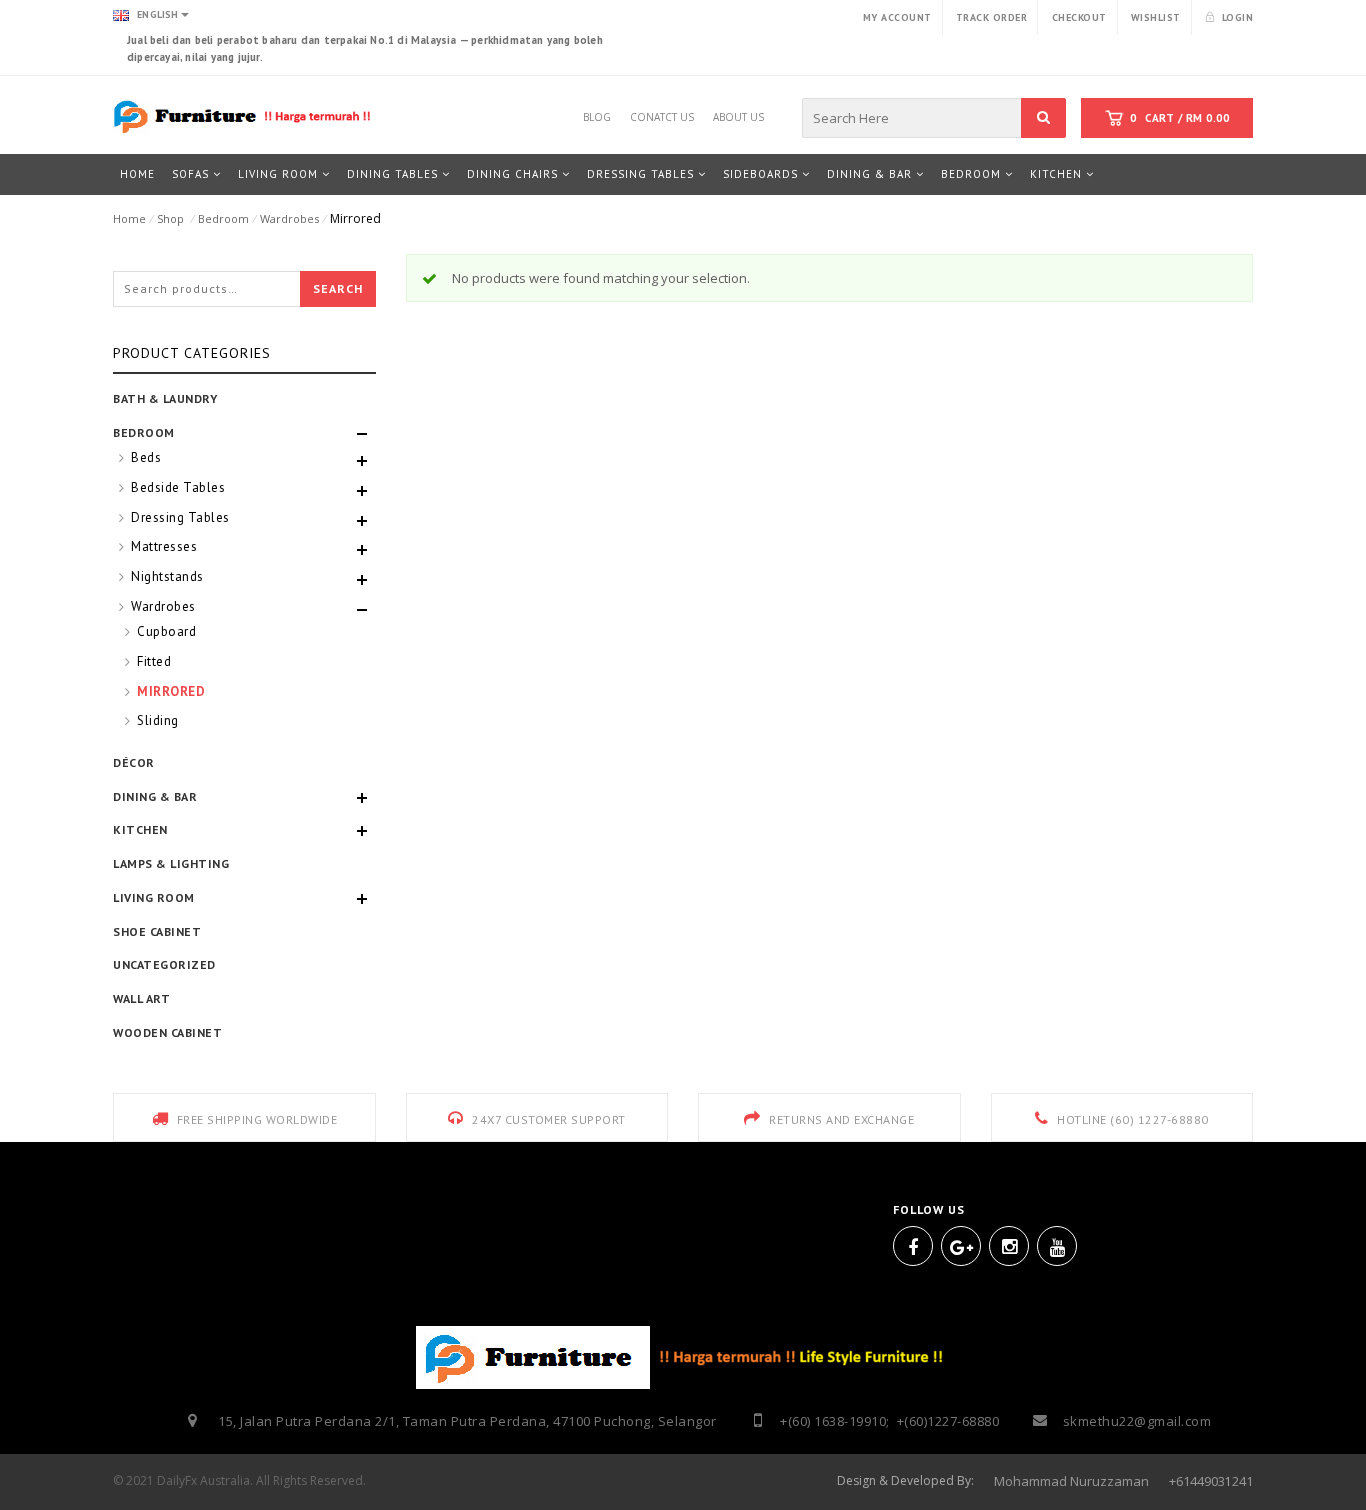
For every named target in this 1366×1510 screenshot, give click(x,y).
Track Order (992, 17)
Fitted (154, 661)
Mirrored (171, 691)
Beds (146, 457)
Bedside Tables (178, 487)
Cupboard (166, 631)
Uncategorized (164, 964)
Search (338, 288)
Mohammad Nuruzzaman (1071, 1481)
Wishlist (1156, 17)
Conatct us (662, 113)
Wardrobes (289, 218)
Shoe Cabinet (157, 931)
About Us (738, 113)
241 (1242, 1481)
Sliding (158, 720)
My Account (897, 17)
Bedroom (223, 218)
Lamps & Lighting (171, 863)
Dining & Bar (155, 796)
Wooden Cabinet (167, 1032)
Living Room (154, 897)
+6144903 (1197, 1481)
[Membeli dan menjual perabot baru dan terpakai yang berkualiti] (244, 115)
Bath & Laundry (165, 398)
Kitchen (140, 829)
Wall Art (141, 998)
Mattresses (164, 546)
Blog (597, 113)
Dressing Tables (180, 517)
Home (129, 218)
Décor (134, 762)
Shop (170, 218)
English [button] (156, 14)
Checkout (1079, 17)
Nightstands (167, 576)
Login (1237, 17)
